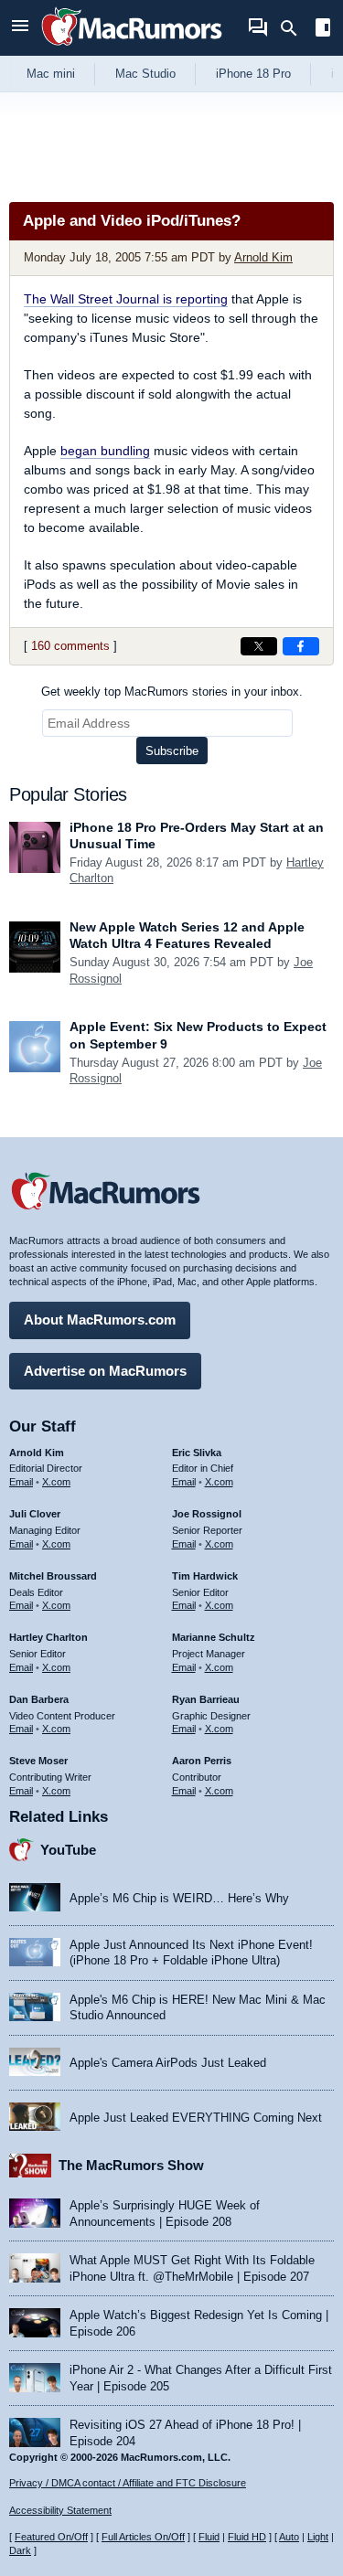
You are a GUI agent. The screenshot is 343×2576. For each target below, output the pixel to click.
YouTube (68, 1850)
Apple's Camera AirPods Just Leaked (168, 2063)
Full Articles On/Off (143, 2537)
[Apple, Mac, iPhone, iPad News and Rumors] (132, 48)
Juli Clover (35, 1514)
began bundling (105, 451)
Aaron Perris (202, 1761)
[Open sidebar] (323, 30)
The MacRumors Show (131, 2165)
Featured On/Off (51, 2537)
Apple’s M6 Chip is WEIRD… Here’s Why (179, 1898)
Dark (20, 2550)
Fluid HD (247, 2537)
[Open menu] (20, 28)
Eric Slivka (197, 1453)
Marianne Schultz (214, 1637)
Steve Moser (38, 1761)
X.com (56, 1482)
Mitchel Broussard (53, 1576)
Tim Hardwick (205, 1576)
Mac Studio (145, 74)
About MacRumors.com (100, 1320)
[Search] (295, 28)
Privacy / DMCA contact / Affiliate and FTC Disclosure (128, 2483)
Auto (289, 2537)
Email (21, 1482)
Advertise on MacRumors (105, 1371)
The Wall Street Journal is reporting (126, 299)
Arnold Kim (263, 257)
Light (318, 2537)
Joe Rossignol (207, 1514)
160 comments (70, 646)
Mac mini (51, 74)
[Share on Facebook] (301, 646)
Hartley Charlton (48, 1637)
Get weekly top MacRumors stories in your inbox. (172, 692)
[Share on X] (259, 646)
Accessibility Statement (60, 2510)
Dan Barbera (39, 1699)
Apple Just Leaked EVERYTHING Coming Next (196, 2118)
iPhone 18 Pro (253, 74)
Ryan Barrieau (206, 1699)
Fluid (209, 2537)
